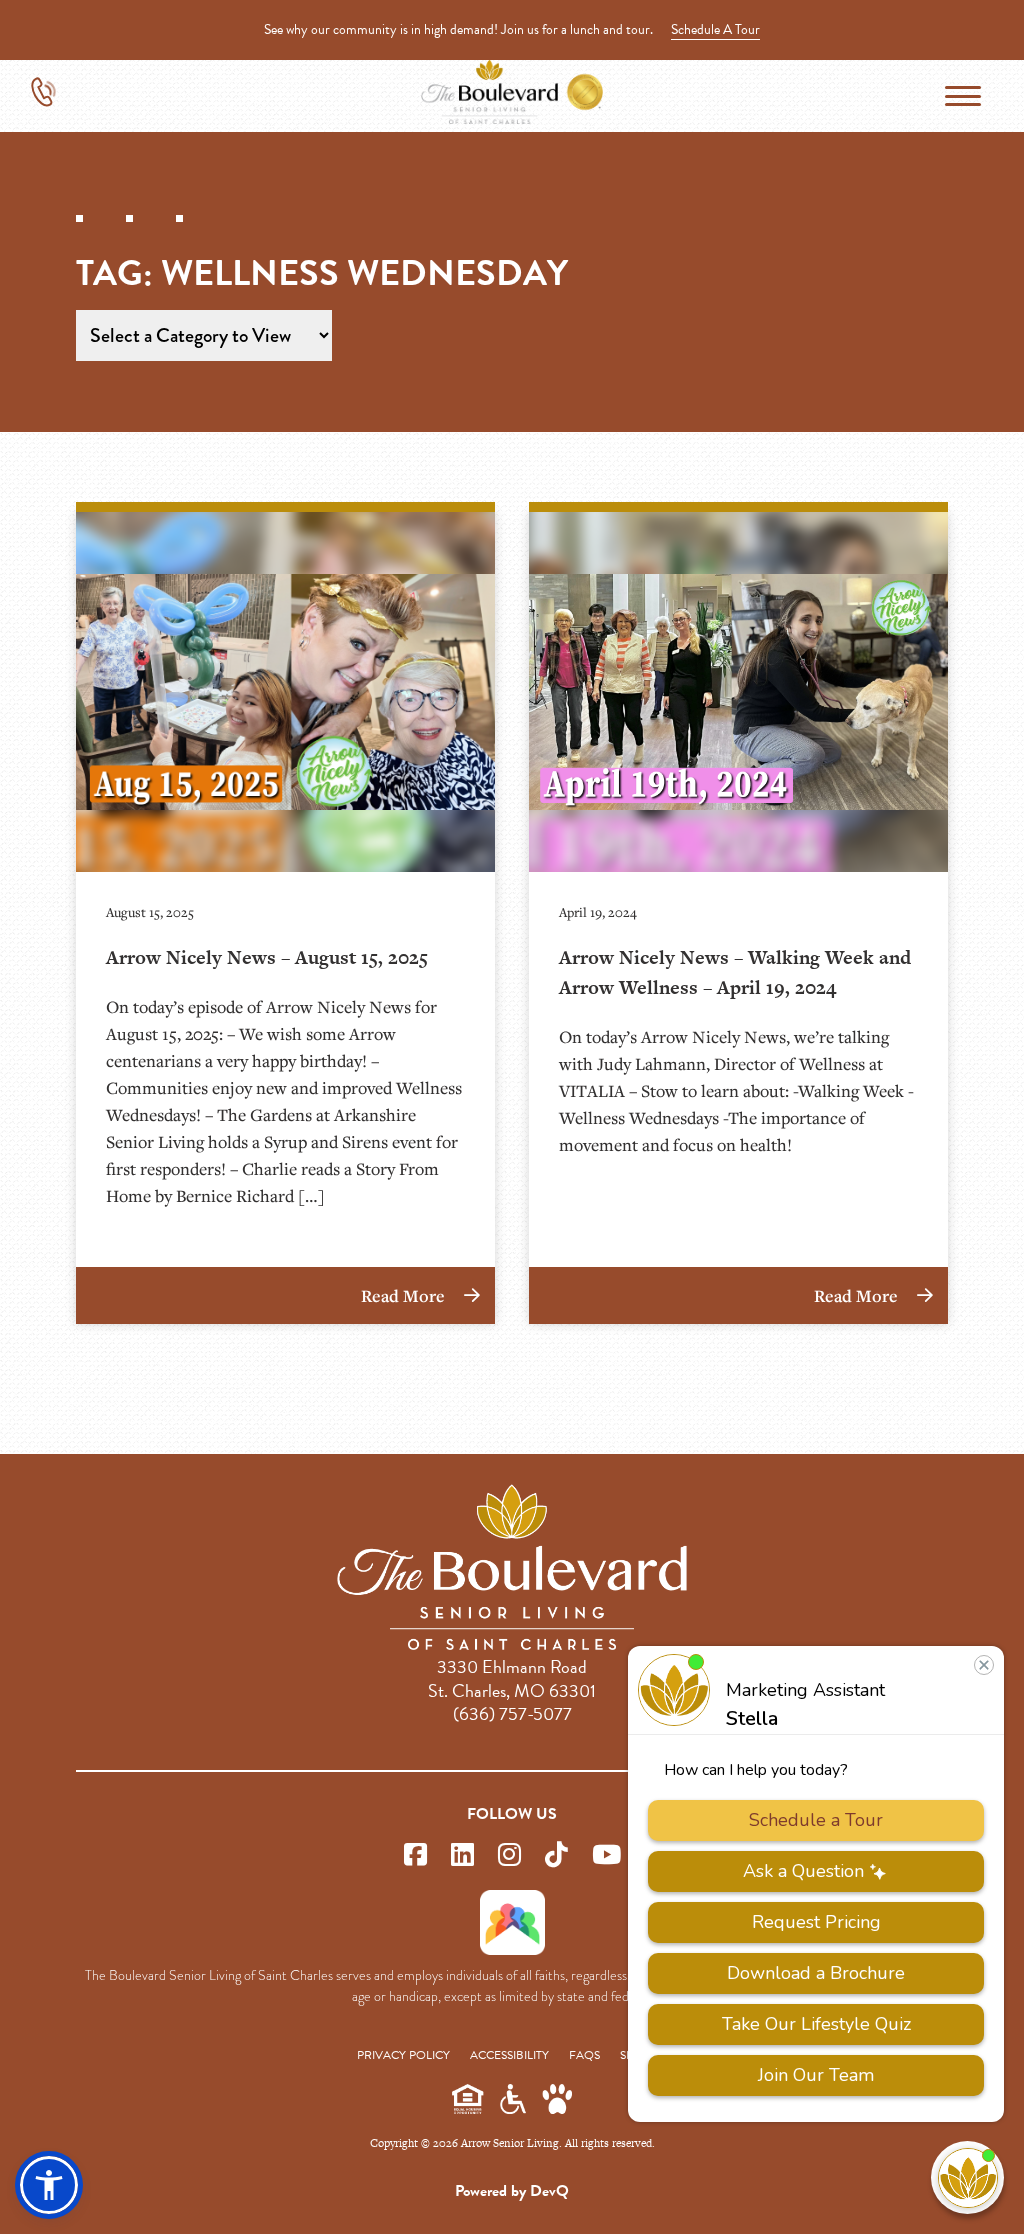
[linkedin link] (462, 1855)
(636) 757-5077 (512, 1713)
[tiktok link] (556, 1855)
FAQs (584, 2055)
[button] (49, 2185)
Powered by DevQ (512, 2191)
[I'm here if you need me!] (967, 2177)
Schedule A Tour (715, 29)
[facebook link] (415, 1855)
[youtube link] (606, 1855)
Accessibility (509, 2055)
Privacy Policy (403, 2055)
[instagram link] (509, 1855)
